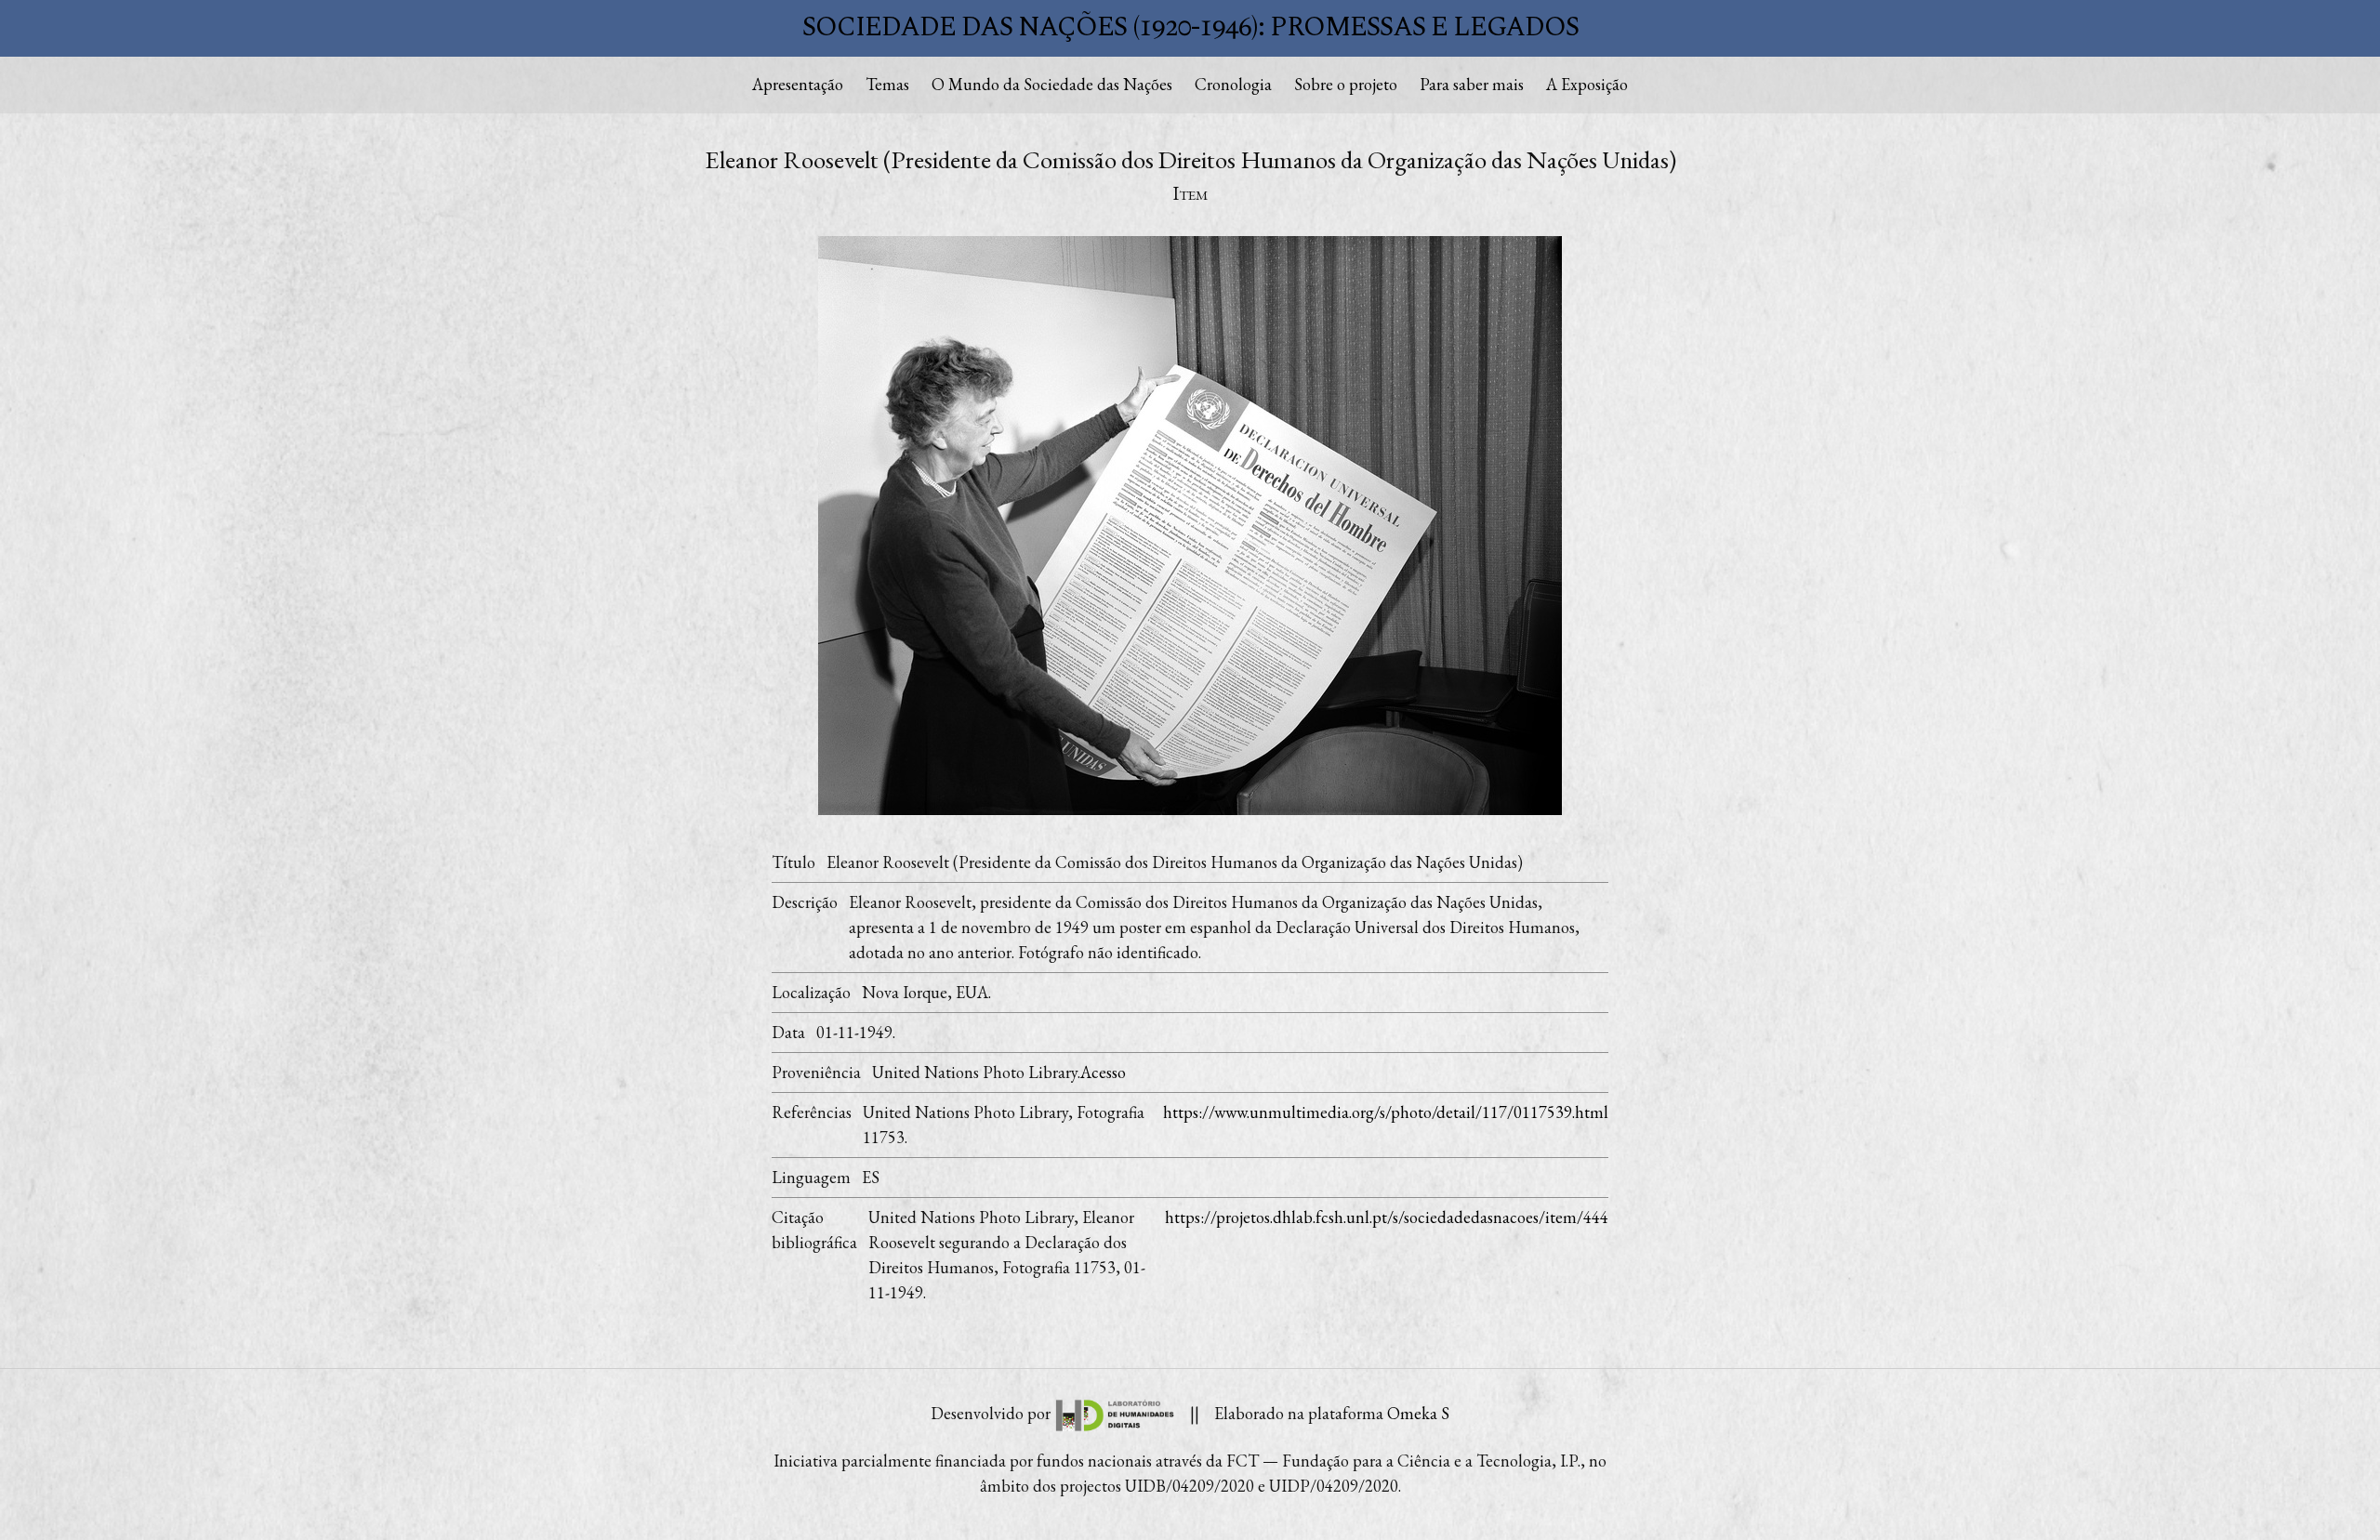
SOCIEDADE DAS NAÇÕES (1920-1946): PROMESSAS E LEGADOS (1190, 27)
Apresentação (798, 84)
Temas (887, 84)
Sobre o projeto (1346, 84)
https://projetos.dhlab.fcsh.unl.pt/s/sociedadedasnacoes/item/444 (1387, 1217)
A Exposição (1587, 84)
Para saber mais (1472, 84)
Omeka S (1418, 1413)
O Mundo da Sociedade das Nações (1052, 84)
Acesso (1103, 1072)
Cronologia (1233, 84)
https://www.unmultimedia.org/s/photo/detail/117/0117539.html (1386, 1112)
